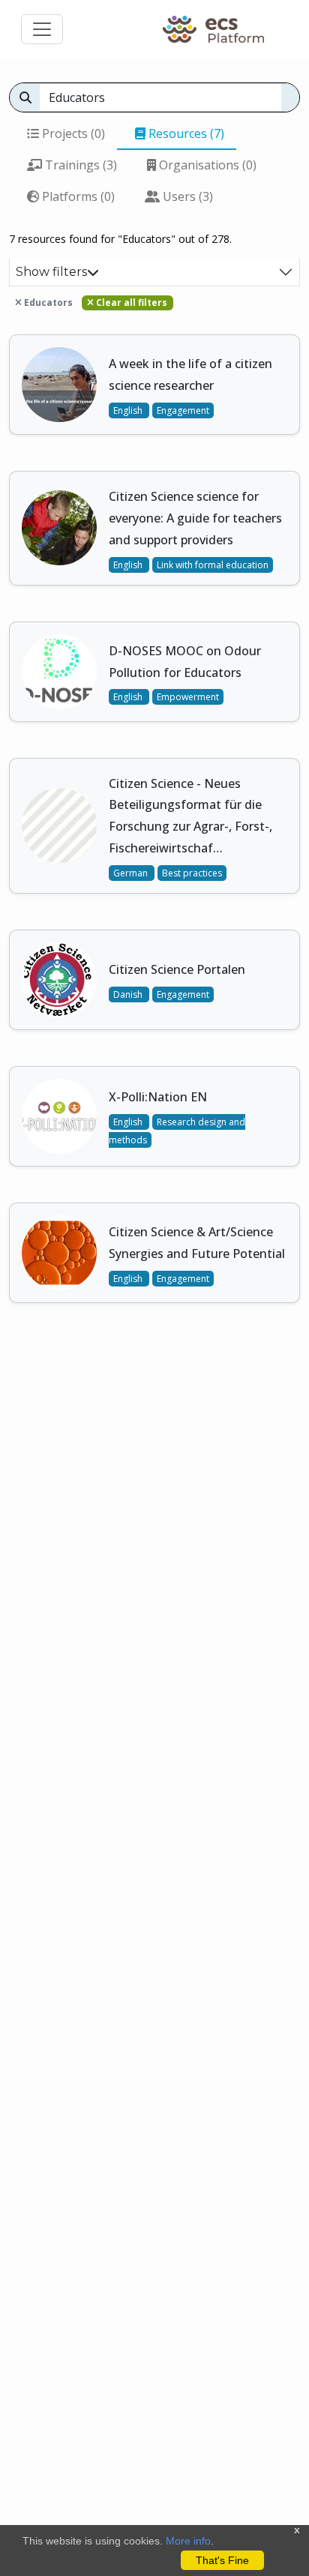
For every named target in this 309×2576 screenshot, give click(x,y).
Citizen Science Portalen (177, 969)
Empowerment (188, 697)
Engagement (183, 410)
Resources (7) (185, 133)
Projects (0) (72, 133)
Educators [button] (47, 303)
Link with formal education (213, 565)
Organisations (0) (206, 165)
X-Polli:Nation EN (158, 1097)
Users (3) (186, 196)
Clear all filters (130, 303)
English (129, 410)
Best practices (192, 873)
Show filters (51, 272)
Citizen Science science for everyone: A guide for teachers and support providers (195, 518)
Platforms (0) (77, 196)
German (132, 873)
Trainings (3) (79, 165)
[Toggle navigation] (42, 29)
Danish (129, 994)
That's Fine (222, 2560)
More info (188, 2541)
